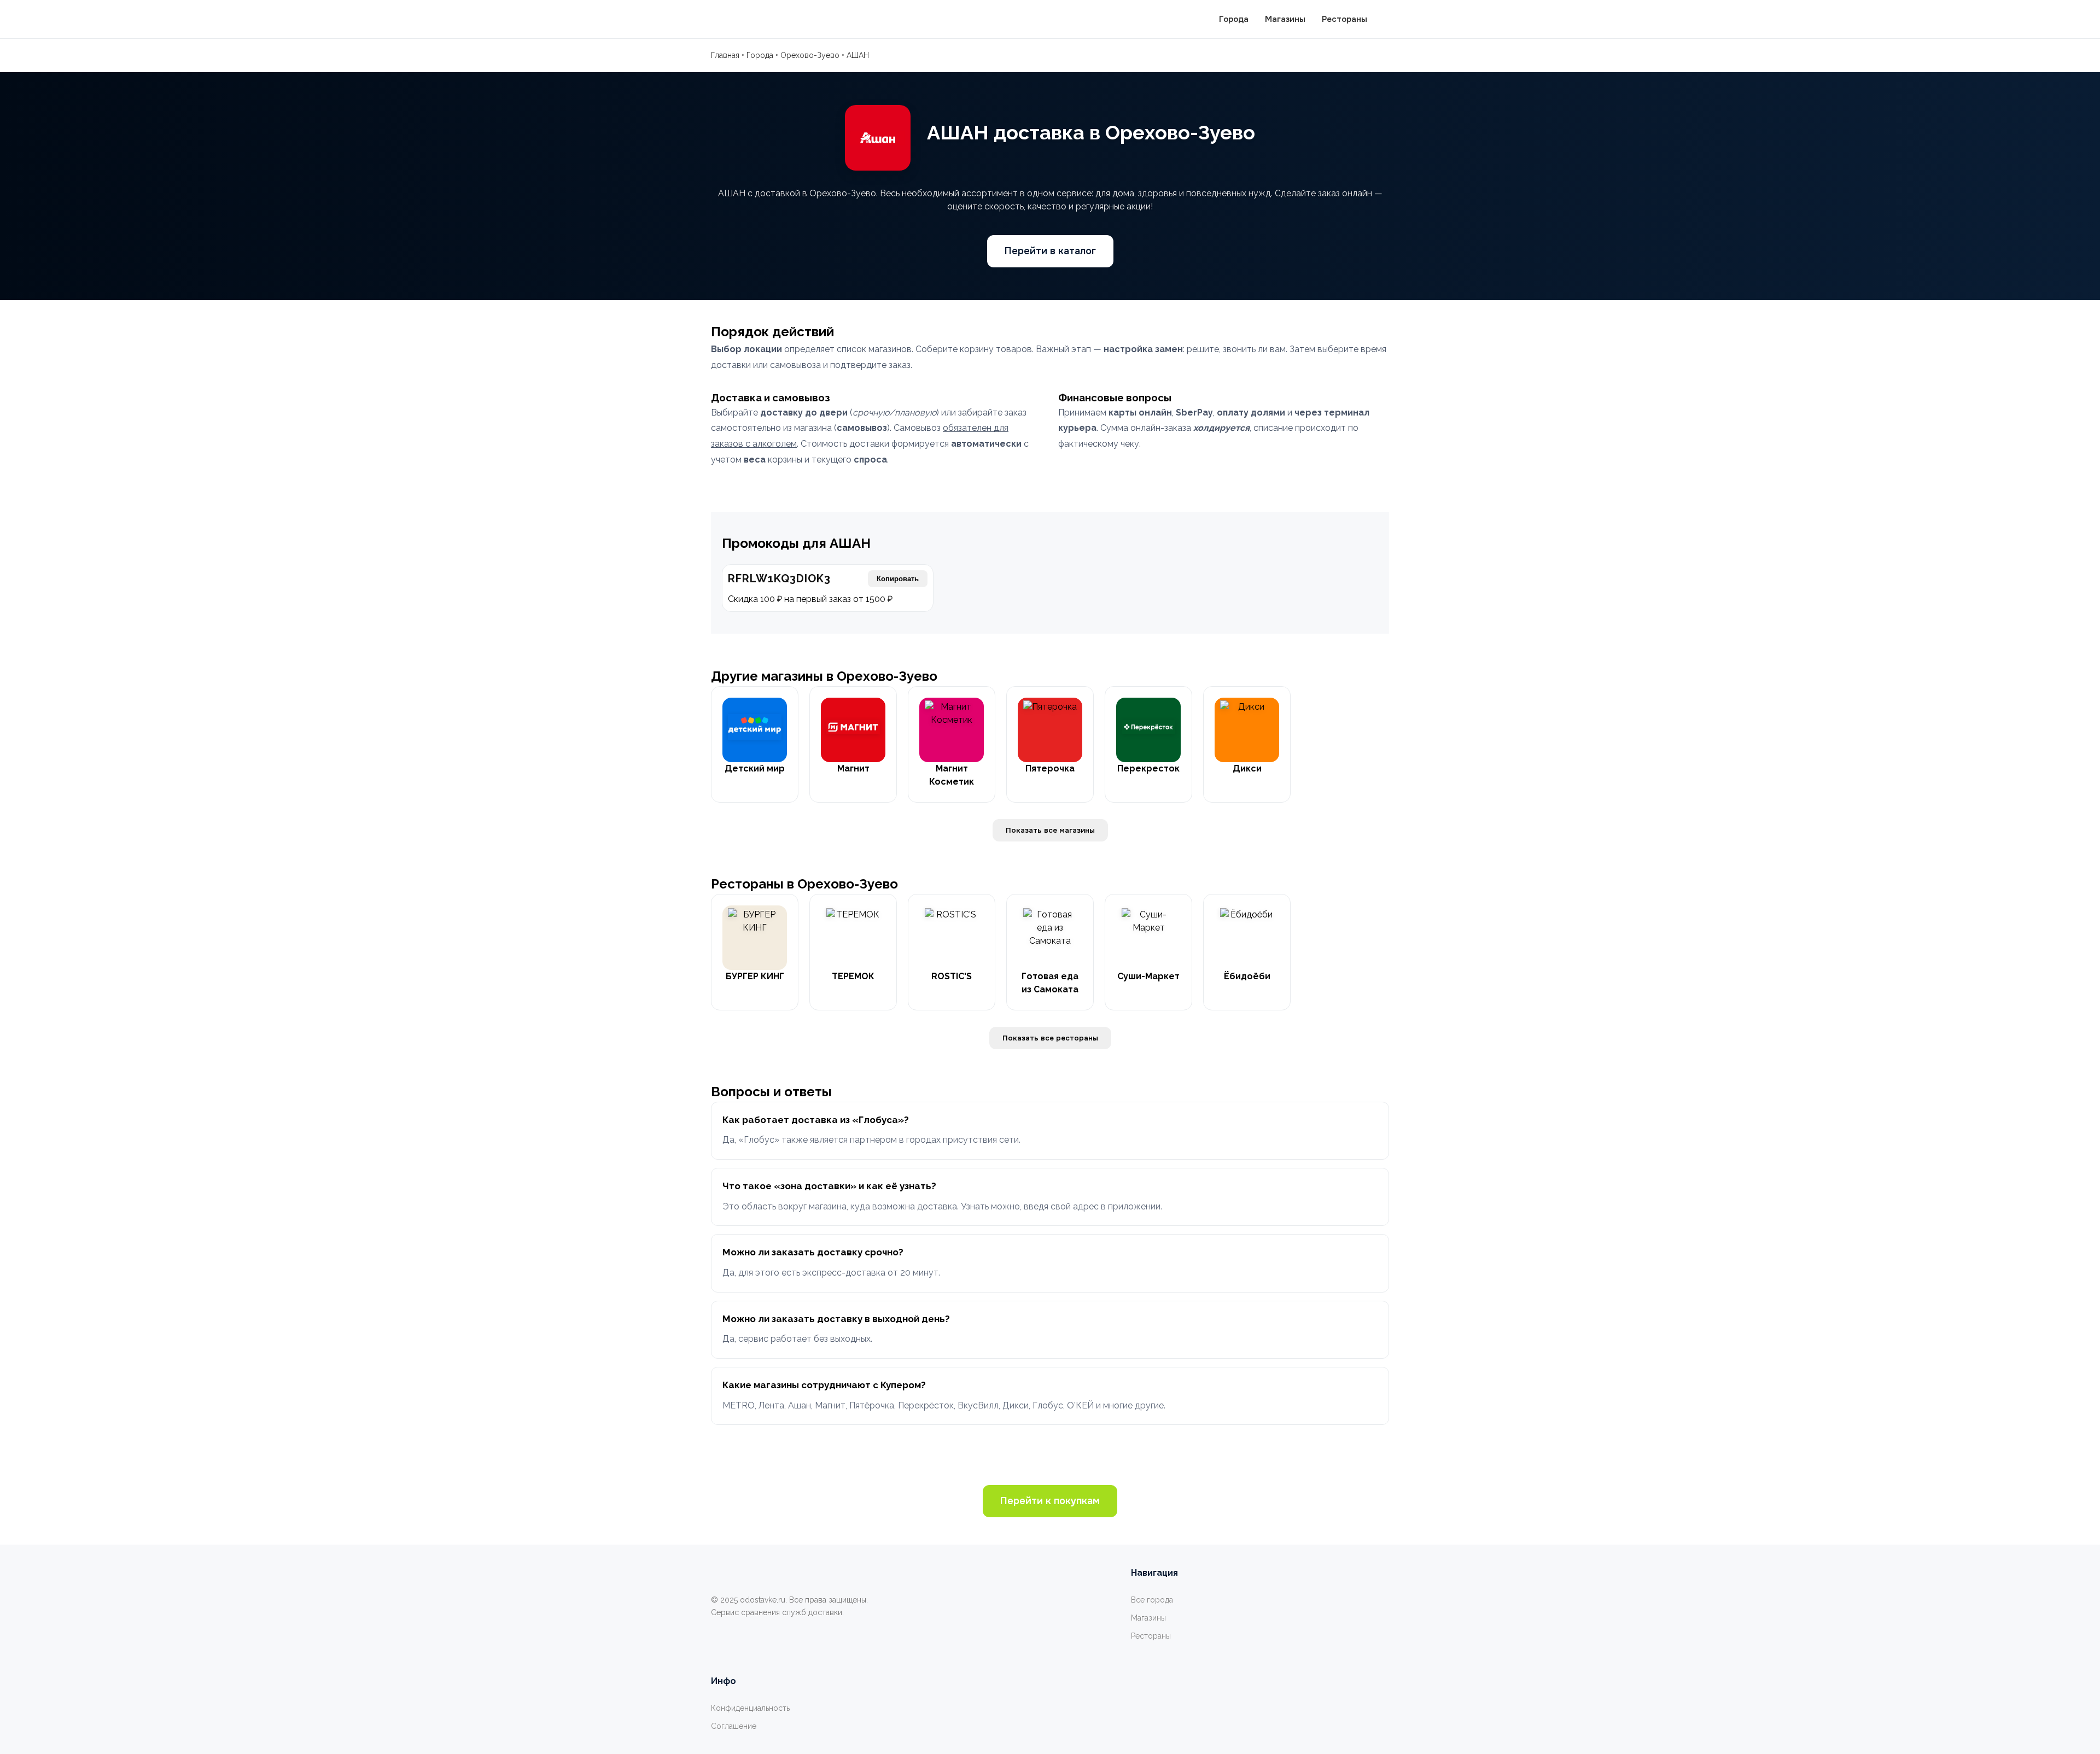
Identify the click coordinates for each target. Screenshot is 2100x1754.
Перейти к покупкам (1050, 1501)
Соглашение (734, 1726)
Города (1234, 19)
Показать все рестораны (1050, 1038)
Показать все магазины (1050, 830)
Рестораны (1344, 19)
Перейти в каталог (1050, 251)
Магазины (1285, 19)
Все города (1152, 1600)
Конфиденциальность (750, 1708)
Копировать (898, 579)
